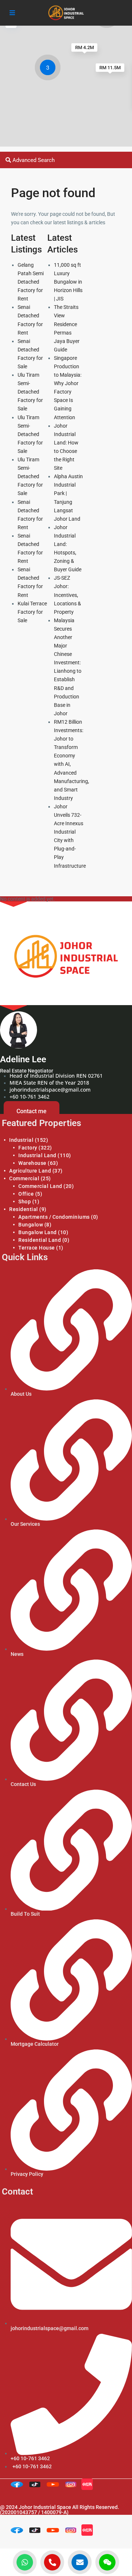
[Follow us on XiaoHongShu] (89, 2486)
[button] (49, 69)
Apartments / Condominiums (54, 1217)
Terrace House (37, 1248)
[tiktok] (36, 2486)
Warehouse (32, 1163)
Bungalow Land (38, 1232)
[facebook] (19, 2486)
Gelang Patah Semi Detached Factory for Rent (31, 282)
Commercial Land (40, 1186)
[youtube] (54, 2486)
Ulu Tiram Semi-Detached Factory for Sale (30, 392)
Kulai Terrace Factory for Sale (32, 612)
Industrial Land (37, 1155)
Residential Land (40, 1240)
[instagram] (72, 2486)
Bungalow (31, 1225)
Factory (28, 1148)
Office (26, 1194)
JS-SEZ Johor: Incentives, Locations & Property (67, 595)
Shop (25, 1202)
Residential (24, 1209)
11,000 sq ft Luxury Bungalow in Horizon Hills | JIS (68, 282)
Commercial (24, 1178)
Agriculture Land (30, 1171)
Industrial (21, 1140)
